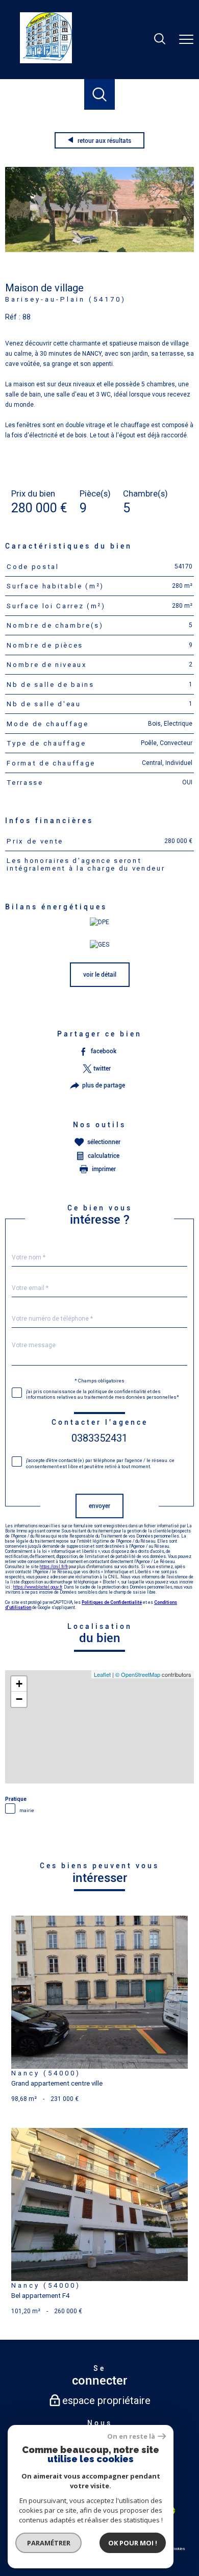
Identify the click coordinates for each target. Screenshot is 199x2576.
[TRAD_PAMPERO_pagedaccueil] (46, 61)
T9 (125, 121)
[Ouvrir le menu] (186, 39)
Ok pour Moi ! (133, 2543)
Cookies (178, 2549)
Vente (36, 121)
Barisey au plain (70, 121)
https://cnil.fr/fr (54, 1567)
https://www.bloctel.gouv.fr (38, 1587)
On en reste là (131, 2436)
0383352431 (99, 1439)
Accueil (14, 121)
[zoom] (99, 250)
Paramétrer (49, 2543)
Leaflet (102, 1674)
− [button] (19, 1699)
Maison (106, 121)
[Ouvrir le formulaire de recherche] (160, 40)
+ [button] (19, 1684)
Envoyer (99, 1506)
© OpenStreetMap (138, 1674)
